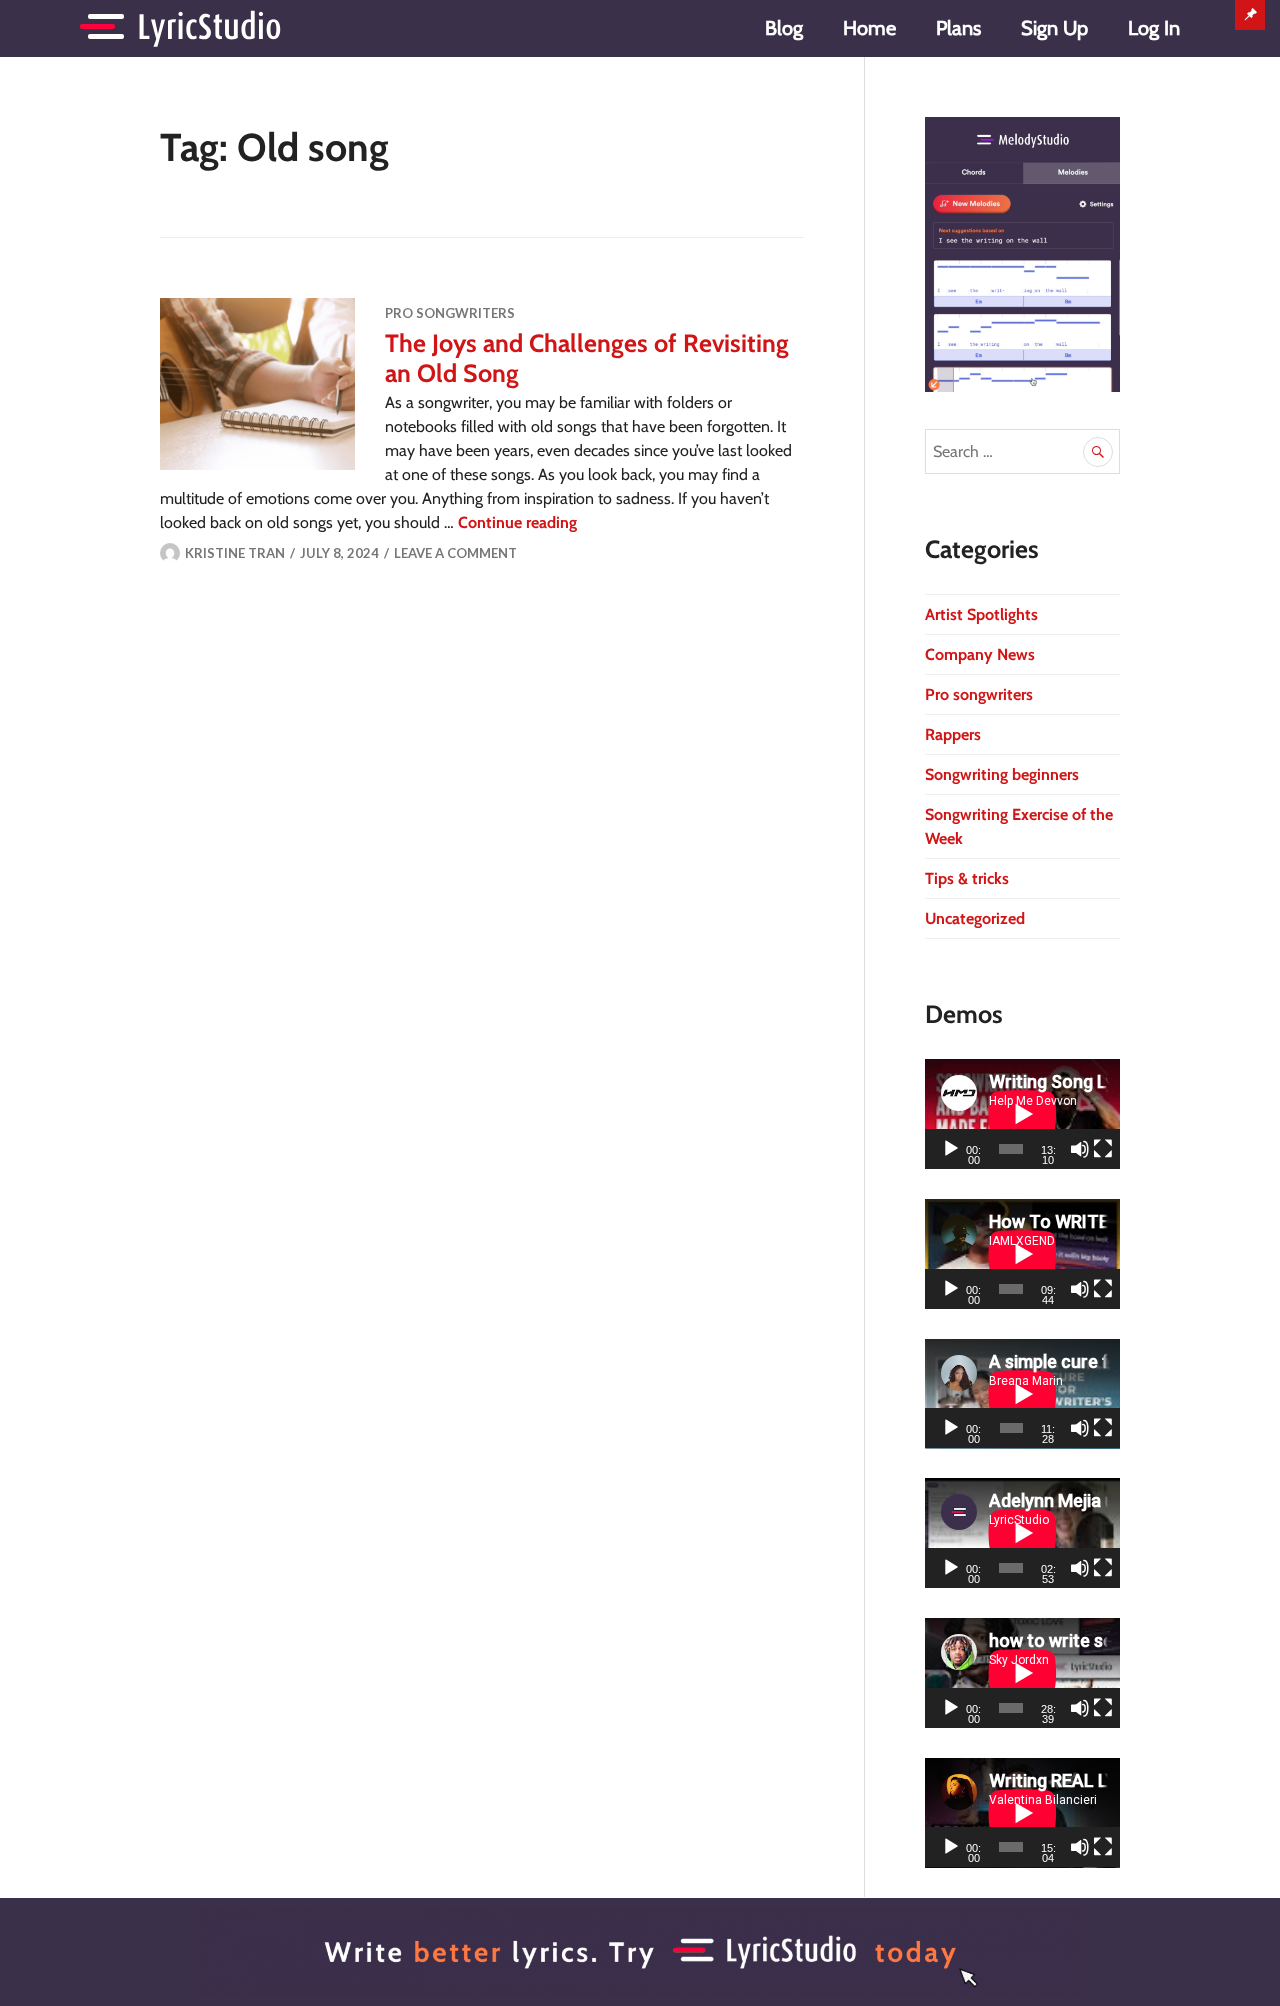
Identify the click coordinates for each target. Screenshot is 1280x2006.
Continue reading (517, 522)
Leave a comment (455, 553)
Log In (1154, 28)
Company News (980, 654)
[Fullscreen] (1103, 1149)
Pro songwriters (450, 313)
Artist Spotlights (981, 614)
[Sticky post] (257, 384)
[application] (1022, 1114)
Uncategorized (975, 918)
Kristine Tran (235, 553)
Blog (784, 28)
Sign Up (1054, 28)
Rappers (953, 734)
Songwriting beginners (1002, 774)
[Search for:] (1022, 451)
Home (869, 28)
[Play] (951, 1149)
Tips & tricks (967, 878)
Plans (958, 28)
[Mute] (1080, 1149)
